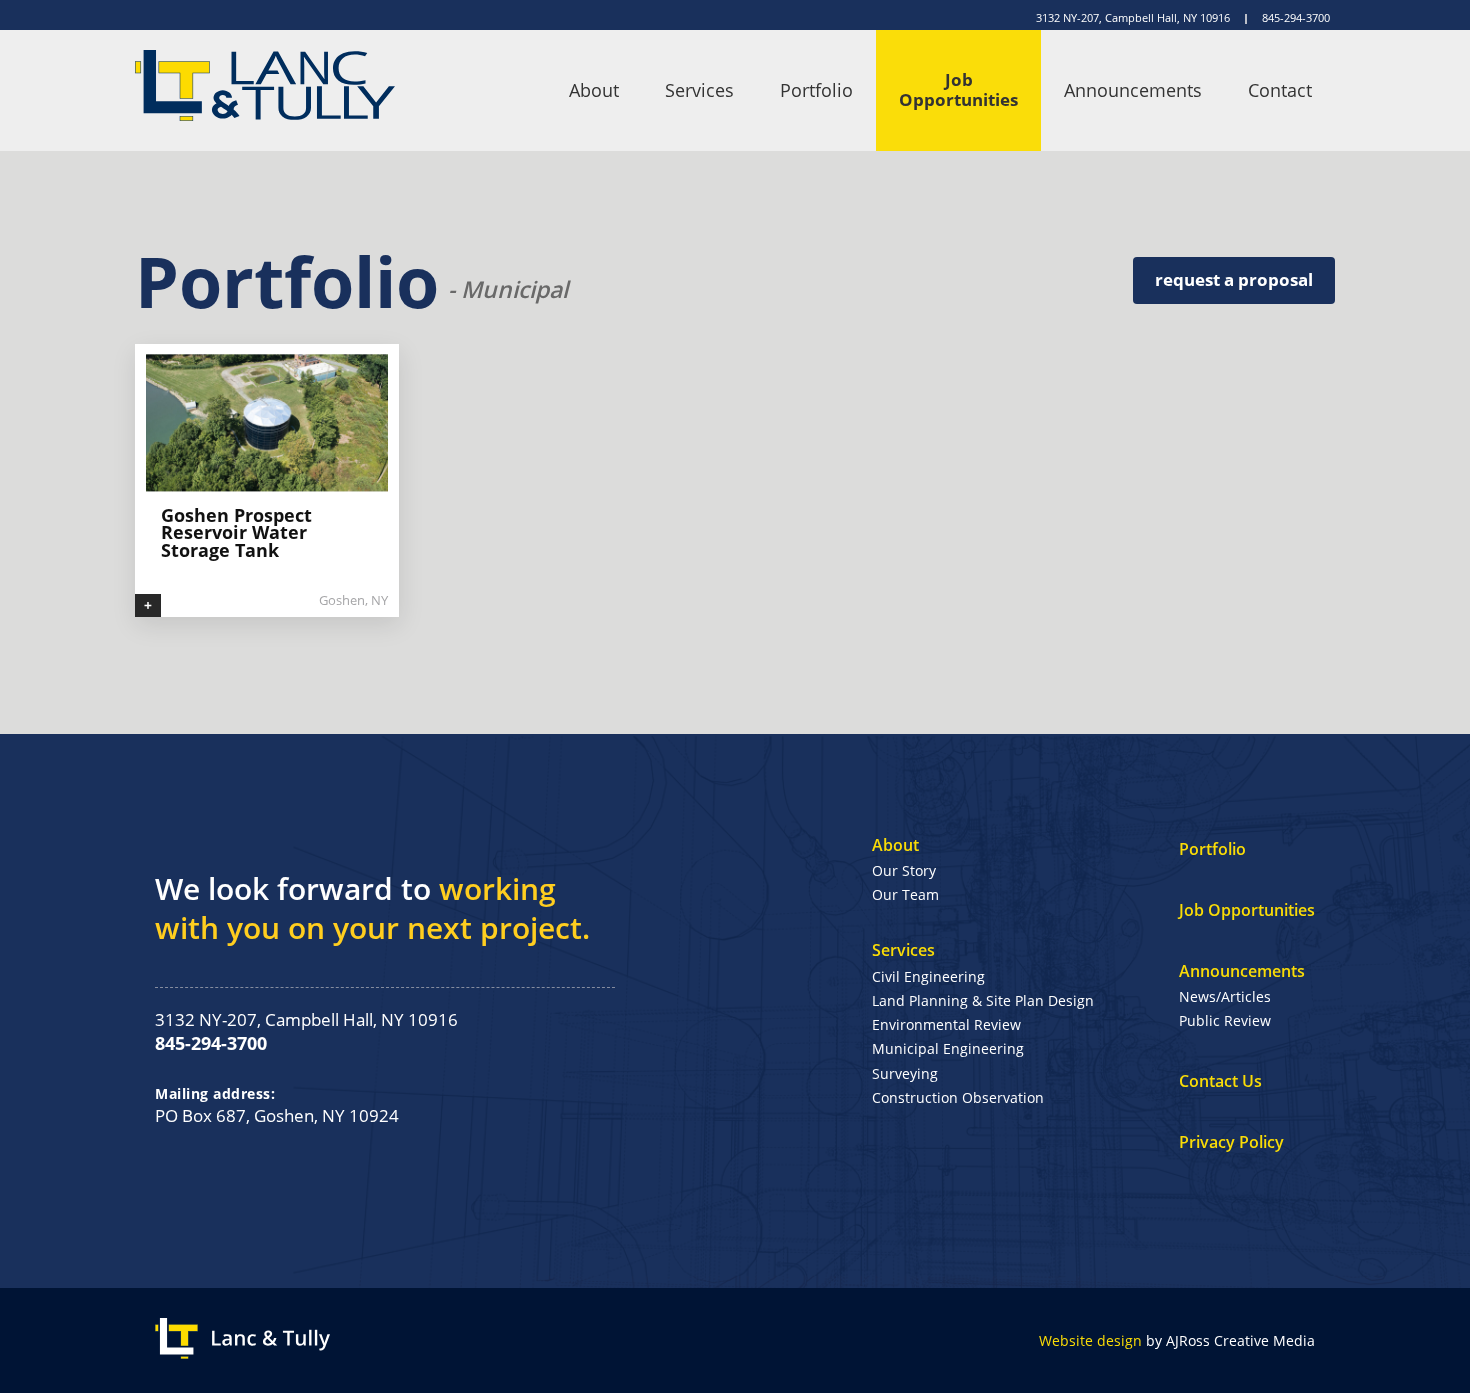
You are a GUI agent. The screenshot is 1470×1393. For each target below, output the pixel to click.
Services (699, 90)
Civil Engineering (928, 976)
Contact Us (1220, 1081)
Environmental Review (946, 1024)
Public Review (1225, 1020)
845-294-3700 (1296, 17)
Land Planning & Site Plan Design (983, 1000)
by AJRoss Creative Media (1177, 1340)
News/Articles (1225, 996)
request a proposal (1234, 279)
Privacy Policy (1231, 1142)
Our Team (905, 894)
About (594, 90)
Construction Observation (958, 1097)
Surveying (905, 1073)
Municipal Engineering (948, 1048)
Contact (1280, 90)
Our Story (904, 870)
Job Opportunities (958, 89)
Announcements (1133, 90)
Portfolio (816, 90)
